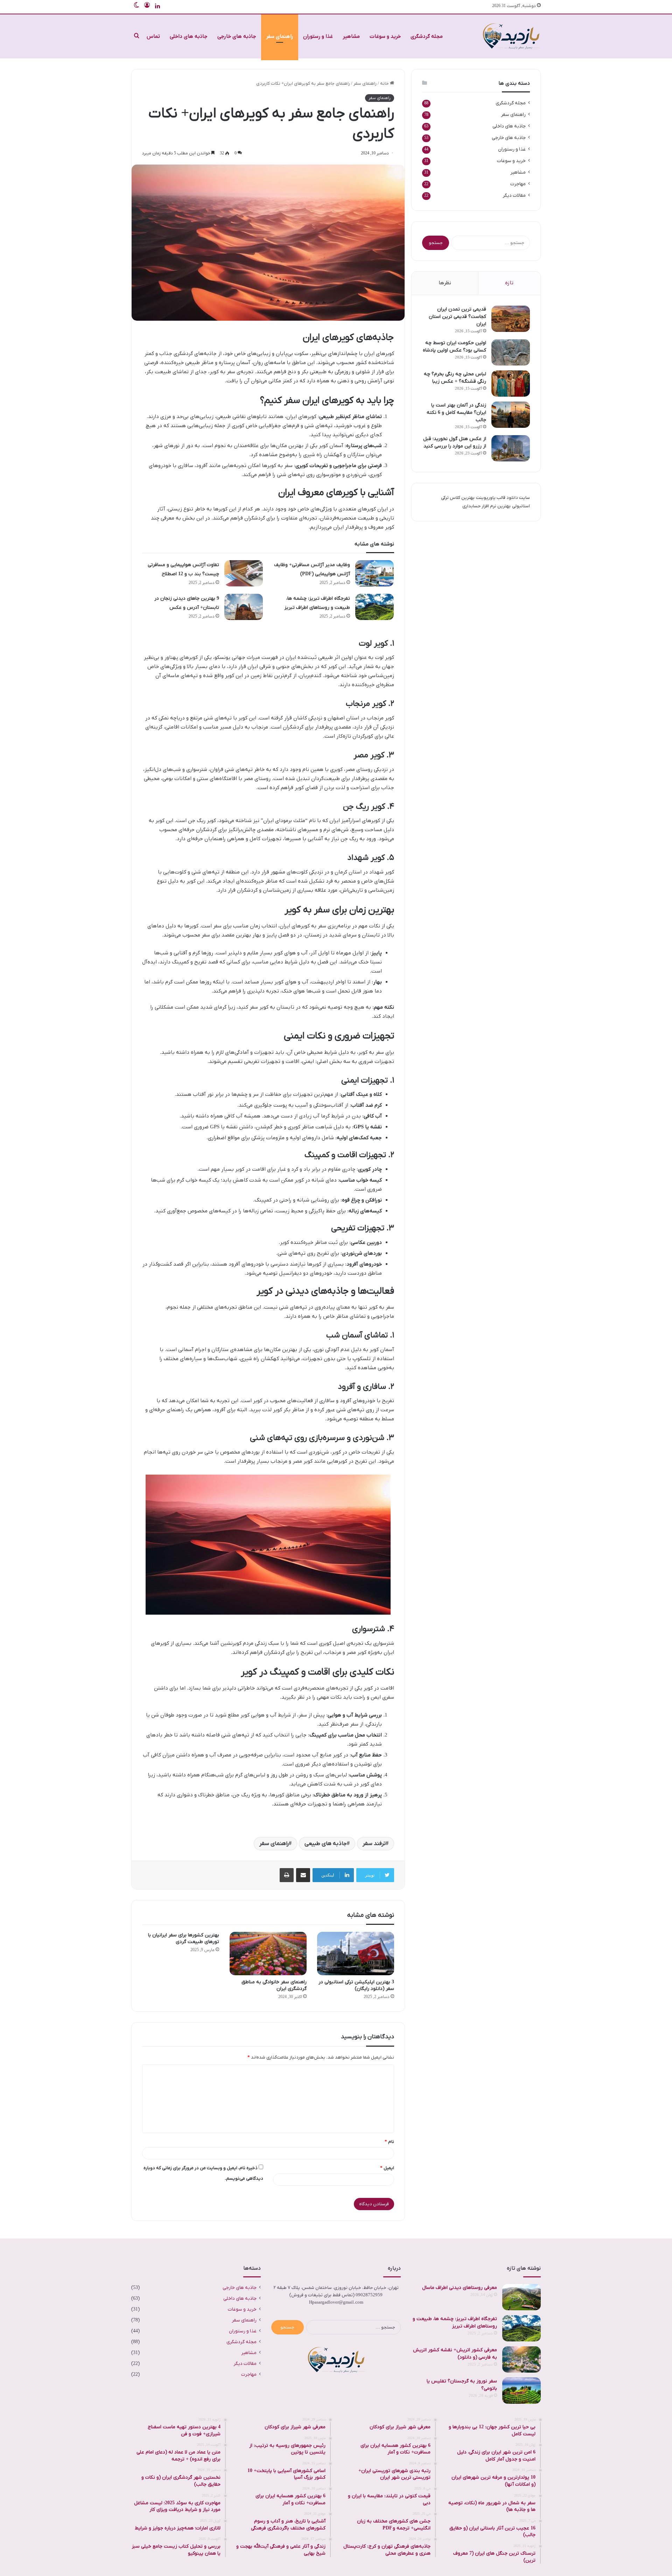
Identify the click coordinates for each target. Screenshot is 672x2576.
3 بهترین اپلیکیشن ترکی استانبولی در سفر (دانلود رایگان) (356, 1985)
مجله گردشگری (427, 36)
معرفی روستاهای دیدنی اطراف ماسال (460, 2288)
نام (389, 2142)
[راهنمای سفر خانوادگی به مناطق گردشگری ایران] (268, 1954)
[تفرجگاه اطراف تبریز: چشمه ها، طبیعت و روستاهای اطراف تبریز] (374, 607)
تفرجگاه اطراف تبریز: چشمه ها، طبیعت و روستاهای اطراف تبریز (455, 2323)
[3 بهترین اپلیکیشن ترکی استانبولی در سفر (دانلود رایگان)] (356, 1954)
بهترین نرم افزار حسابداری (486, 506)
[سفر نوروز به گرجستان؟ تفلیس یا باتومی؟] (521, 2391)
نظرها (445, 283)
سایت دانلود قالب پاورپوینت (503, 498)
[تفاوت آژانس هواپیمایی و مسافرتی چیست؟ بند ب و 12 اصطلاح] (244, 573)
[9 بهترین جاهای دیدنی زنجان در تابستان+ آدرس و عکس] (244, 607)
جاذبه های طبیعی (326, 1844)
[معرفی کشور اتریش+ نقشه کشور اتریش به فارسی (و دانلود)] (521, 2359)
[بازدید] (511, 36)
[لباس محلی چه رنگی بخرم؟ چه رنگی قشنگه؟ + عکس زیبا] (511, 384)
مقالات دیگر (514, 196)
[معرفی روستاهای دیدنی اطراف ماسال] (521, 2297)
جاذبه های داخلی (189, 36)
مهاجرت (518, 184)
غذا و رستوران (318, 36)
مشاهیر (351, 36)
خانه (385, 83)
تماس (153, 36)
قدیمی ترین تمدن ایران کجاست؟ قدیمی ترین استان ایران (457, 317)
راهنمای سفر (280, 36)
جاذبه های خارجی (237, 36)
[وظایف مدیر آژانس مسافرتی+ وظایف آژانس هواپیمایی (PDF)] (374, 573)
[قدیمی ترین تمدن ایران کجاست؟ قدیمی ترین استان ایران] (511, 319)
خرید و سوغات (385, 36)
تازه (509, 283)
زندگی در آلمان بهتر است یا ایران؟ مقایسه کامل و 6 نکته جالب (456, 413)
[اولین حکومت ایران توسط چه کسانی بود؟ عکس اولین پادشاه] (511, 352)
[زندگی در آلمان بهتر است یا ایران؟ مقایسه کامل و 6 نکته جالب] (511, 415)
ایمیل (387, 2168)
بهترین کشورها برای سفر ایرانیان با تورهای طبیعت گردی (184, 1938)
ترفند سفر (374, 1844)
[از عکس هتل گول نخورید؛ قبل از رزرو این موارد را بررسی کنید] (511, 448)
